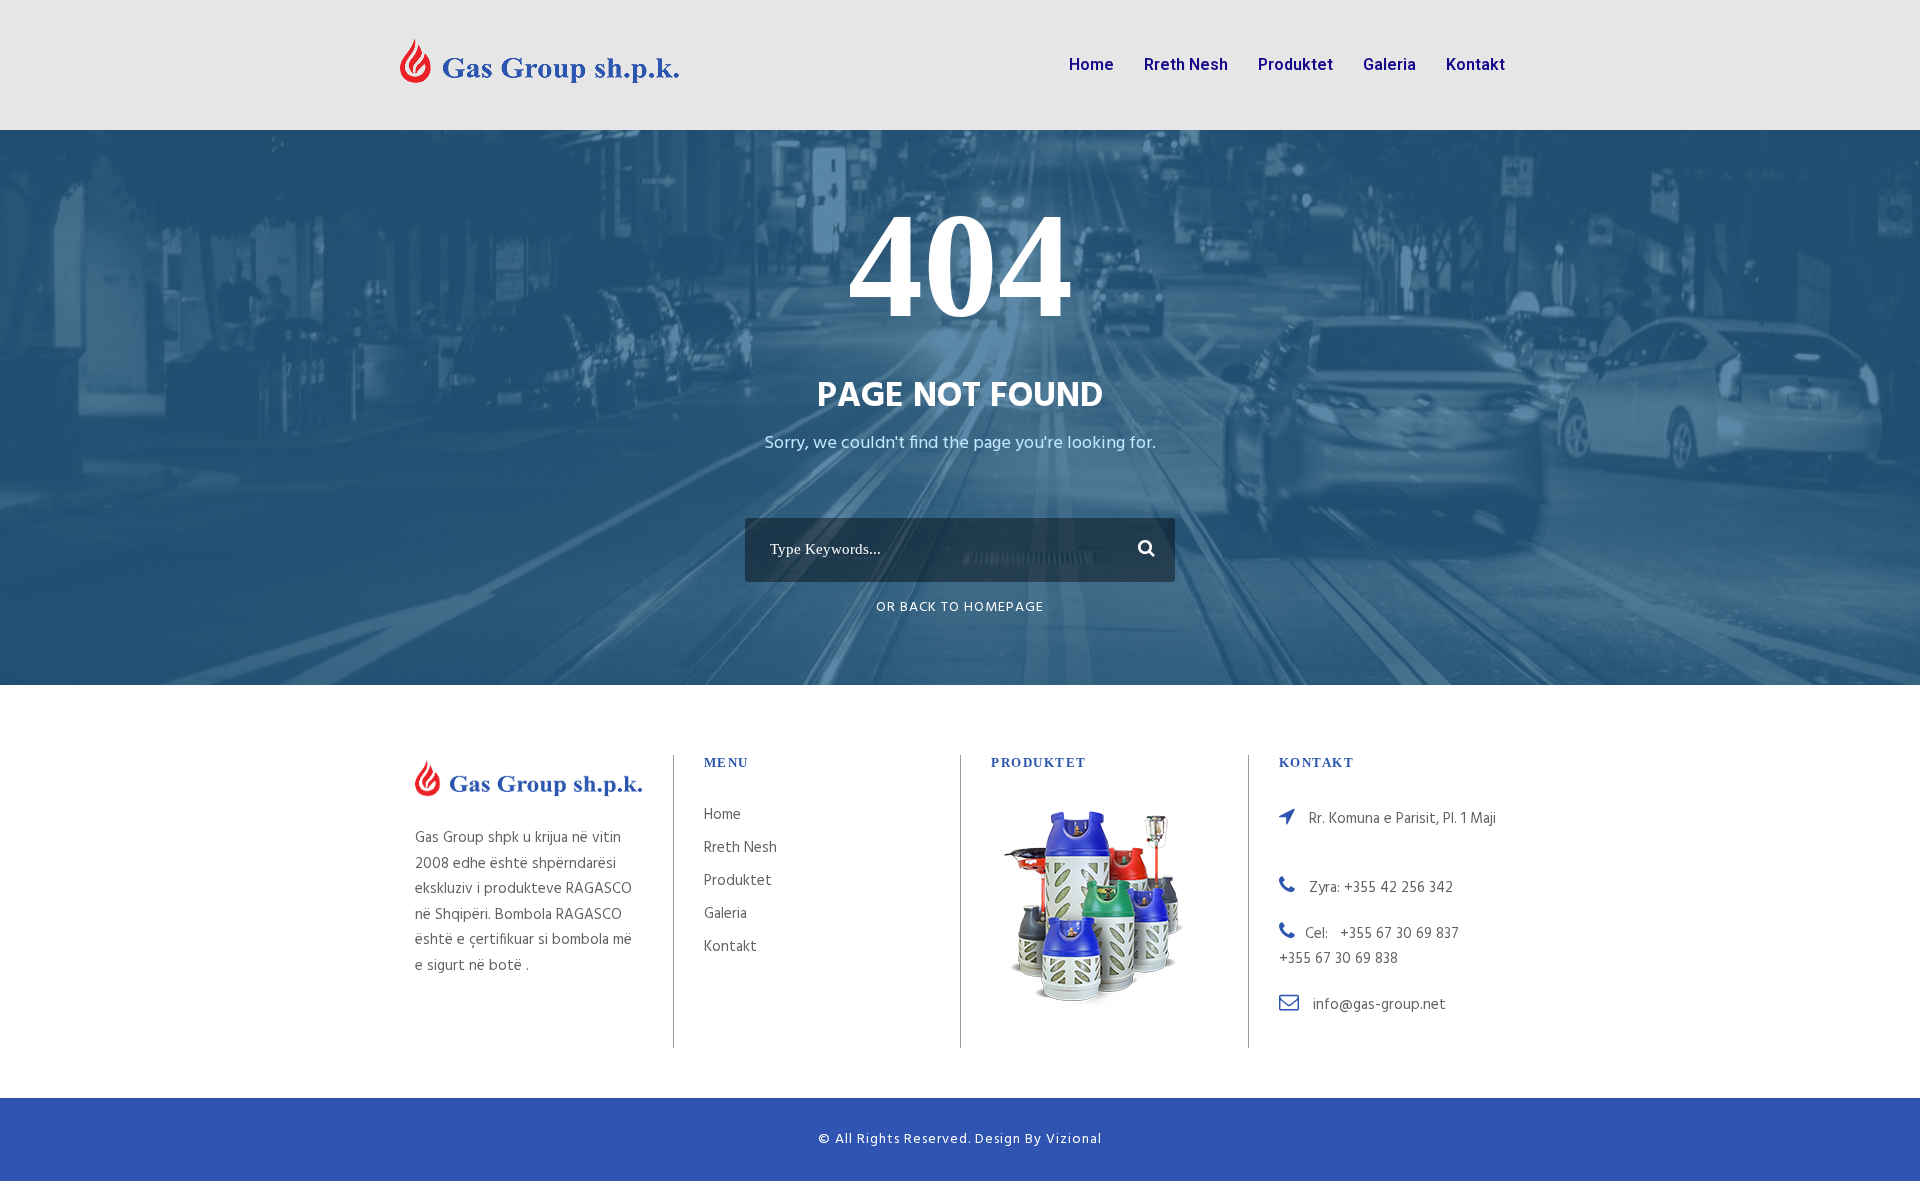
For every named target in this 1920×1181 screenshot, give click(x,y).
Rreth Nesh (1186, 64)
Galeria (1389, 64)
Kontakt (1475, 64)
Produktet (1295, 64)
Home (1091, 64)
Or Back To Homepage (960, 607)
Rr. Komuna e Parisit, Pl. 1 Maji (1402, 819)
